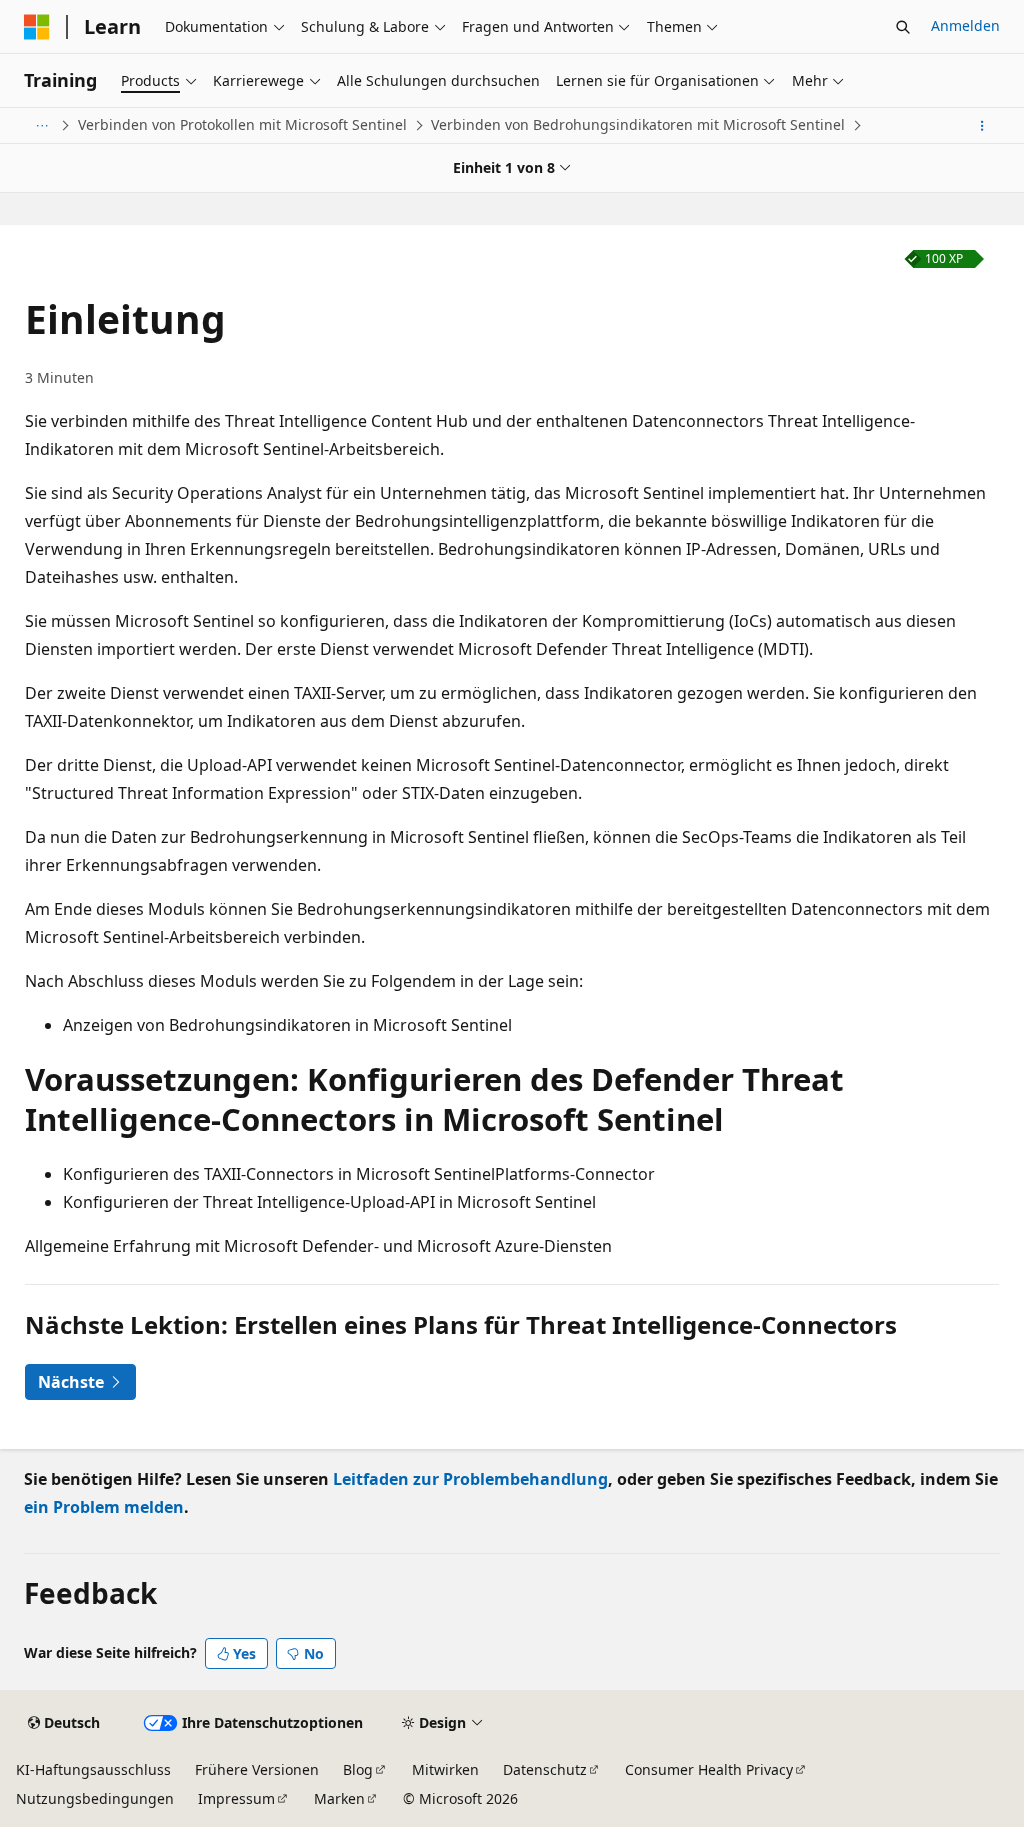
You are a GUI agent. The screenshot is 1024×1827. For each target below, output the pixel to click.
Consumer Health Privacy (709, 1769)
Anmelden (965, 25)
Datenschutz (545, 1769)
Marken (339, 1798)
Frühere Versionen (257, 1769)
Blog (358, 1769)
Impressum (236, 1798)
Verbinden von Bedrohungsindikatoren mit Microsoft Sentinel (638, 124)
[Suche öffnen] (903, 27)
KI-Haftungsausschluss (93, 1769)
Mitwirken (445, 1769)
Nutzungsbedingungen (95, 1798)
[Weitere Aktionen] (982, 126)
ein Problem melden (104, 1507)
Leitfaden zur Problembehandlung (470, 1479)
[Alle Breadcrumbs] (41, 126)
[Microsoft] (37, 27)
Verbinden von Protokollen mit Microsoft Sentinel (242, 124)
